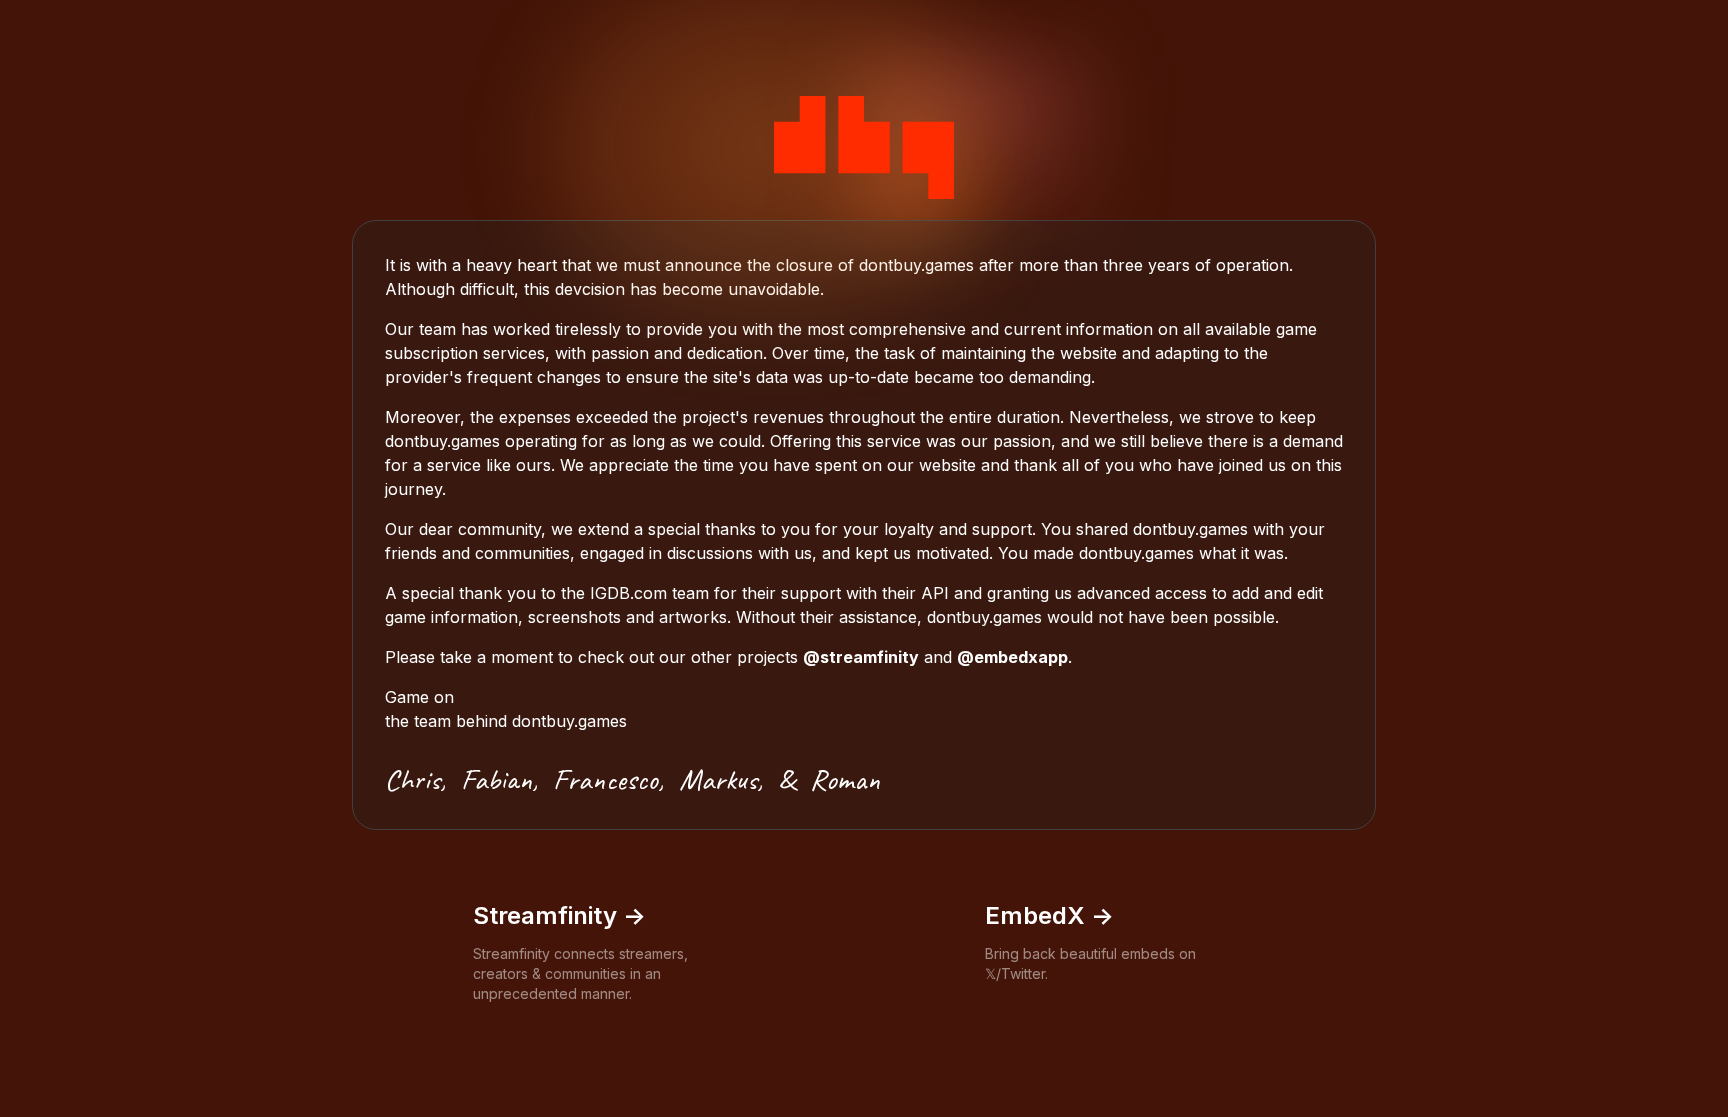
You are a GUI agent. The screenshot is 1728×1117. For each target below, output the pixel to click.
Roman (845, 779)
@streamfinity (861, 657)
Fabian (496, 779)
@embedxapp (1012, 657)
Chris (412, 779)
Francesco (605, 779)
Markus (718, 779)
